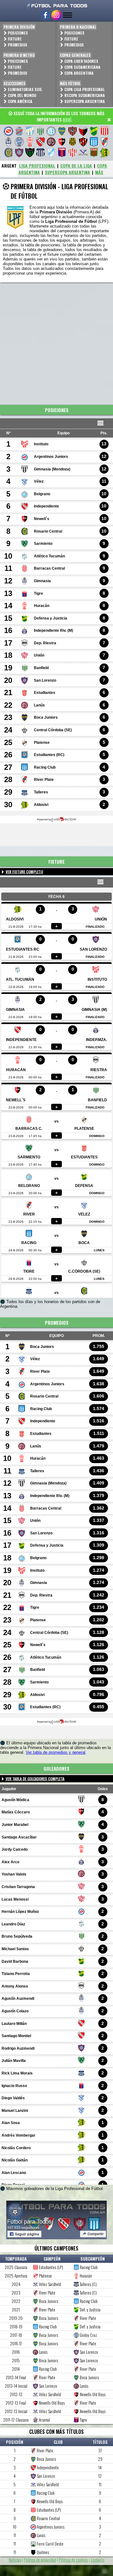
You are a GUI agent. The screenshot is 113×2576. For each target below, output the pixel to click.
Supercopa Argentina (84, 101)
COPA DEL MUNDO (22, 95)
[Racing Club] (94, 142)
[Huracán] (30, 142)
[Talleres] (40, 153)
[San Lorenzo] (19, 153)
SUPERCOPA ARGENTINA (67, 172)
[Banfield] (40, 131)
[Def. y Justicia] (94, 131)
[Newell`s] (62, 142)
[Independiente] (40, 142)
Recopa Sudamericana (84, 95)
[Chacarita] (73, 131)
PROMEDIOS (17, 45)
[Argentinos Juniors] (8, 131)
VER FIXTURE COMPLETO (24, 872)
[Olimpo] (73, 142)
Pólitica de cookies (73, 2560)
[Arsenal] (19, 131)
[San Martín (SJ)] (30, 153)
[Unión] (73, 153)
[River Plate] (105, 142)
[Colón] (83, 131)
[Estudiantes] (105, 131)
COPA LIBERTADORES (81, 61)
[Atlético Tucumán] (30, 131)
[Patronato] (83, 142)
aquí (67, 120)
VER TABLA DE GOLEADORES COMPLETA (35, 1779)
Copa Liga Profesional (84, 89)
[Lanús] (51, 142)
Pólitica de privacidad (40, 2560)
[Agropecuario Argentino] (94, 153)
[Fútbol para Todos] (56, 5)
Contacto (98, 2560)
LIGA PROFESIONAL (37, 166)
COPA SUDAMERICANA (82, 67)
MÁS (99, 172)
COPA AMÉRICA (20, 101)
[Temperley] (51, 153)
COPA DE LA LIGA (76, 166)
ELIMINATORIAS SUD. (25, 89)
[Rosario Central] (8, 153)
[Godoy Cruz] (19, 142)
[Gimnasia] (8, 142)
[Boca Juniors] (62, 131)
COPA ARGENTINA (78, 73)
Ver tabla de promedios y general (56, 1752)
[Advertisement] (56, 342)
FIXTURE (14, 39)
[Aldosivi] (105, 153)
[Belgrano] (51, 131)
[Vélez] (83, 153)
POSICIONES (17, 33)
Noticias (15, 2560)
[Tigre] (62, 153)
